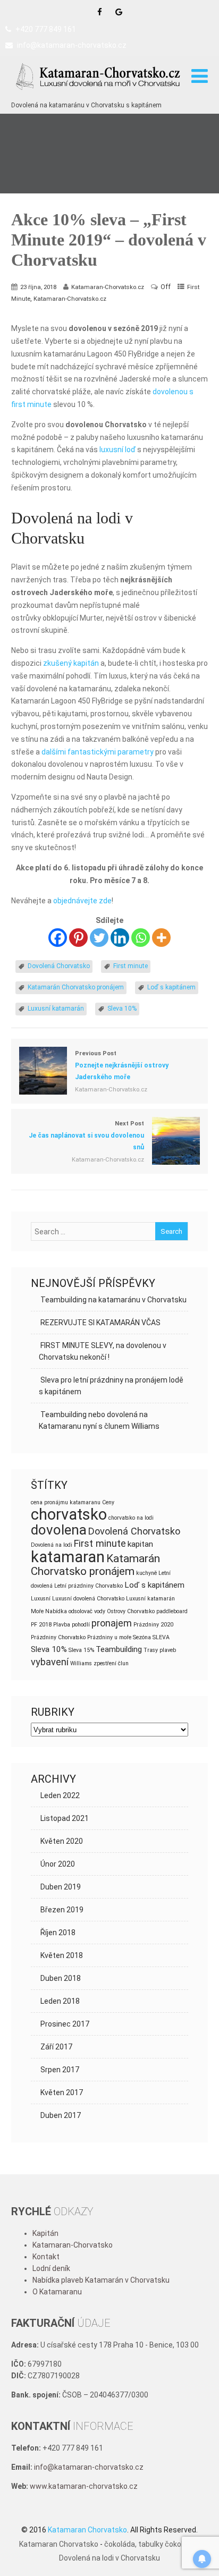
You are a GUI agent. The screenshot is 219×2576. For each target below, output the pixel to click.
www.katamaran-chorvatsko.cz (84, 2486)
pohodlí (81, 1625)
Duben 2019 (61, 1887)
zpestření (105, 1663)
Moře (37, 1611)
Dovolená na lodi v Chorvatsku (109, 2558)
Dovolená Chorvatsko (59, 966)
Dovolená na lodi (52, 1545)
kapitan (140, 1544)
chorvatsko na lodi (131, 1518)
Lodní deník (51, 2268)
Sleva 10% (122, 1009)
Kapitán (45, 2233)
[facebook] (100, 12)
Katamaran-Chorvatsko (73, 2245)
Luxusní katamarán (56, 1009)
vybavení (50, 1662)
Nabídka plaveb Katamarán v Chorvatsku (101, 2280)
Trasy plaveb (160, 1650)
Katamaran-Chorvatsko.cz (70, 299)
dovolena (59, 1530)
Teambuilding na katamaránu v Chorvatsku (113, 1300)
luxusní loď (117, 450)
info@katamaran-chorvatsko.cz (72, 45)
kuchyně (146, 1573)
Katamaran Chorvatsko (59, 2544)
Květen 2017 (62, 2092)
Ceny (108, 1502)
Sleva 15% (81, 1650)
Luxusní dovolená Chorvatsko (88, 1599)
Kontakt (46, 2257)
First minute (130, 966)
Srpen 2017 (60, 2070)
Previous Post (122, 1065)
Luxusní (41, 1599)
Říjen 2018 (58, 1933)
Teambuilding (119, 1649)
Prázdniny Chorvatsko (58, 1637)
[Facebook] (58, 938)
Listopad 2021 (65, 1818)
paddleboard (172, 1611)
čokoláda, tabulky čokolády (150, 2544)
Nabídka (56, 1611)
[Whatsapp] (141, 938)
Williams (81, 1663)
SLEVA (161, 1637)
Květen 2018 (62, 1955)
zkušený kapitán (71, 663)
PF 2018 (41, 1625)
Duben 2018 (61, 1978)
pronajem (112, 1623)
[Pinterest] (78, 938)
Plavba (62, 1625)
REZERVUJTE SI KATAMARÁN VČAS (100, 1323)
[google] (119, 12)
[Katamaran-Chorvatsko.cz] (99, 94)
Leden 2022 (60, 1795)
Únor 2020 (58, 1864)
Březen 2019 (62, 1910)
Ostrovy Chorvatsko (131, 1611)
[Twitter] (99, 938)
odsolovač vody (87, 1611)
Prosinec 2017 (65, 2024)
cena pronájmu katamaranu (66, 1502)
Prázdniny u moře (109, 1637)
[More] (161, 938)
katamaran (68, 1557)
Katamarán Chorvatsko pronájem (76, 987)
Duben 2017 (61, 2115)
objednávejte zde (82, 901)
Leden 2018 (60, 2001)
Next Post (86, 1136)
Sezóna (142, 1637)
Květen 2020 (62, 1841)
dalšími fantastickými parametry (98, 752)
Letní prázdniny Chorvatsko (89, 1586)
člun (123, 1663)
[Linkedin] (120, 938)
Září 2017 (56, 2047)
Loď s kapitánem (171, 987)
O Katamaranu (57, 2292)
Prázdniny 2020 (153, 1625)
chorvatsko (69, 1514)
